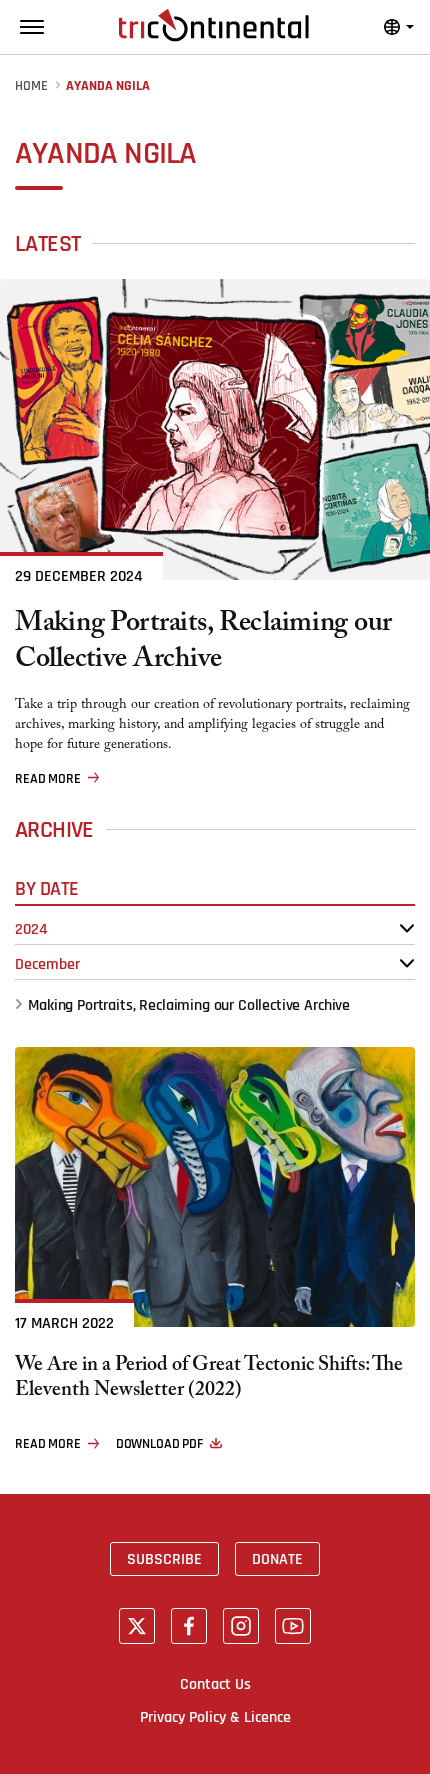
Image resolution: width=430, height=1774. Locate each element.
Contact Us (215, 1684)
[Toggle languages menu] (399, 27)
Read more (48, 779)
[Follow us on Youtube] (293, 1626)
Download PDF (159, 1444)
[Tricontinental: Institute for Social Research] (214, 25)
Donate (277, 1559)
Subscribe (164, 1559)
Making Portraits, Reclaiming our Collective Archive (203, 644)
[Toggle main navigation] (32, 27)
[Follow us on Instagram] (241, 1626)
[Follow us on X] (137, 1626)
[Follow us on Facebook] (189, 1626)
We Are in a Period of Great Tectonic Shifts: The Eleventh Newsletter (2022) (209, 1380)
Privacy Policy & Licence (215, 1717)
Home (31, 86)
